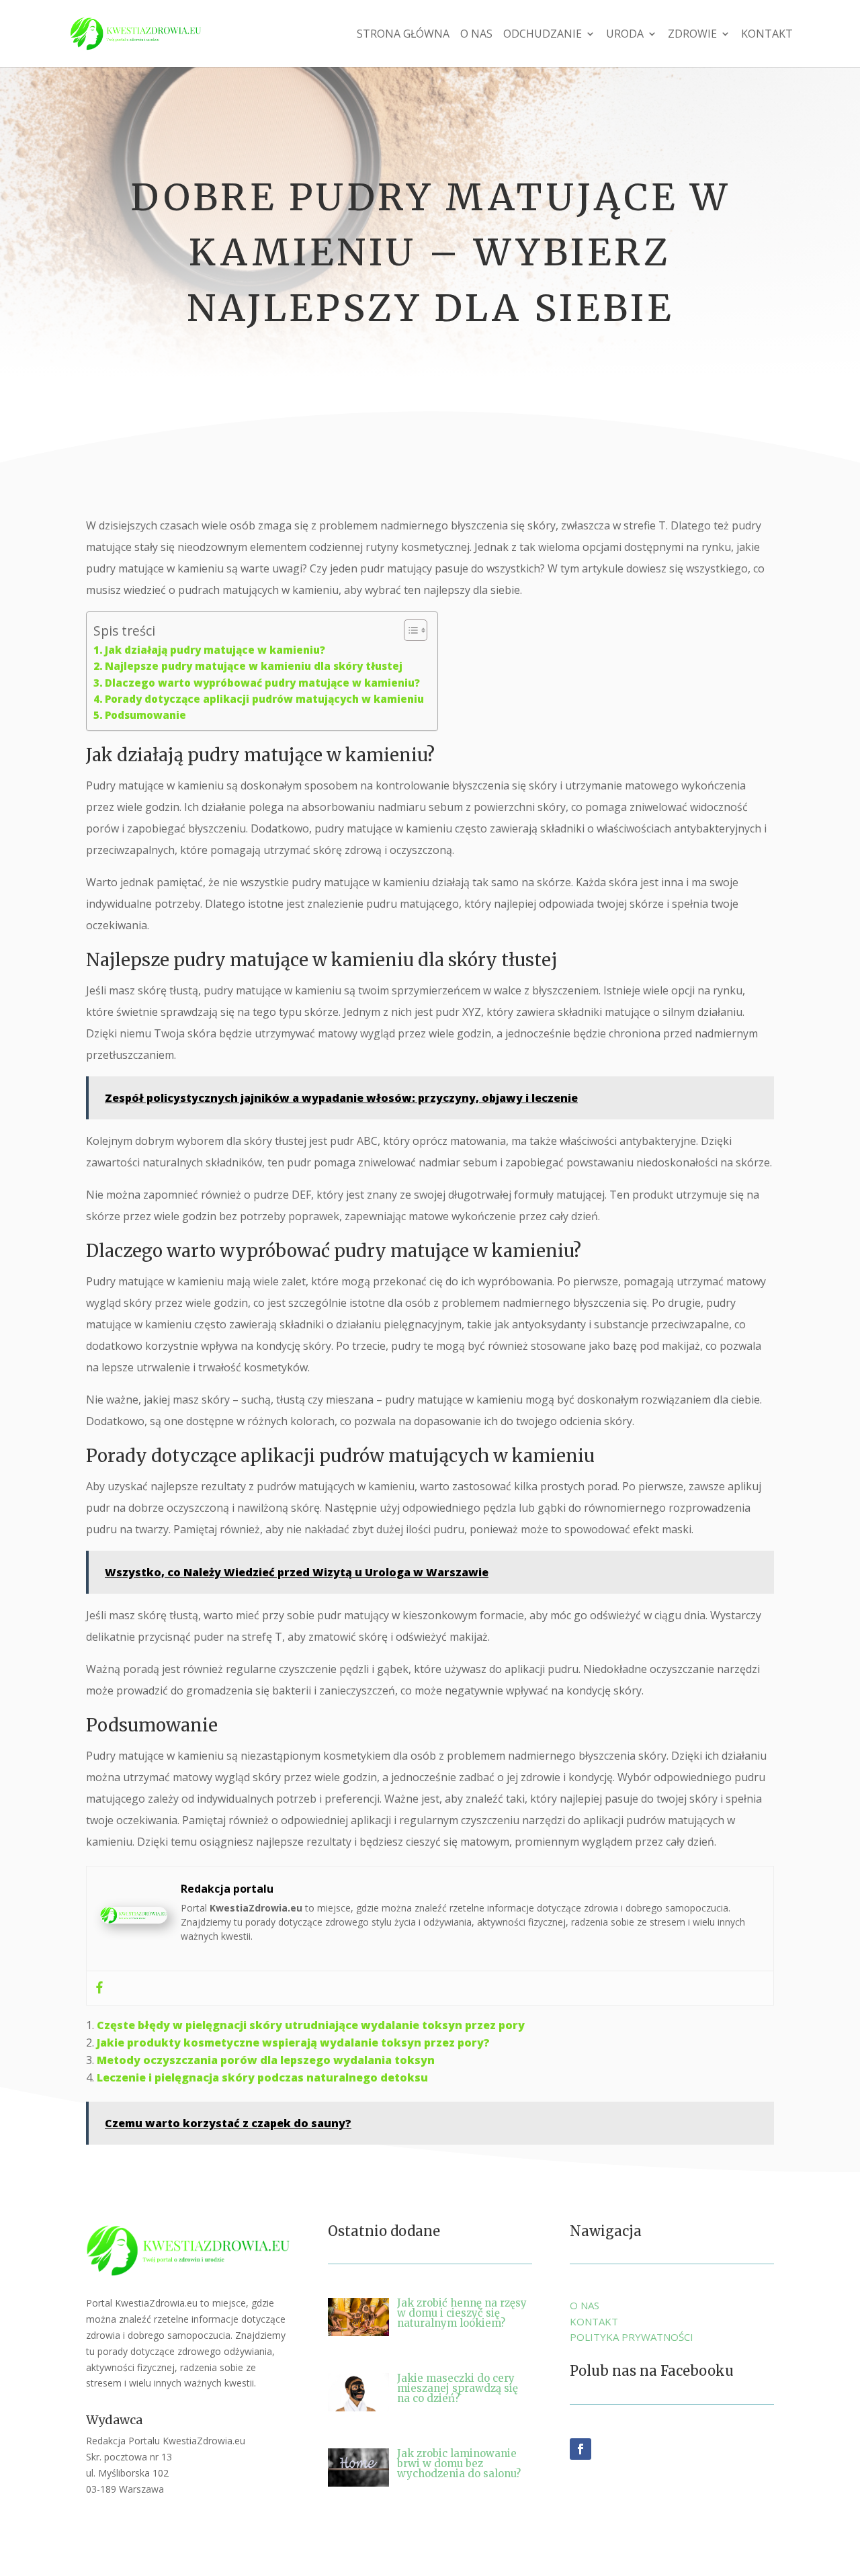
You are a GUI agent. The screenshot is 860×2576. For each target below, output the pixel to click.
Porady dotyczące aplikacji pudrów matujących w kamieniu (264, 699)
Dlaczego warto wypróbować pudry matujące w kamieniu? (262, 683)
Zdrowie (692, 35)
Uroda (625, 35)
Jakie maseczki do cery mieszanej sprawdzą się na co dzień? (458, 2388)
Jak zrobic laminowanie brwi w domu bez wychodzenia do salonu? (459, 2463)
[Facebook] (99, 1988)
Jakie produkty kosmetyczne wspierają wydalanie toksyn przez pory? (293, 2043)
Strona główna (403, 35)
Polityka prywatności (632, 2337)
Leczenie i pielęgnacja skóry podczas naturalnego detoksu (262, 2077)
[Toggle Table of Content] (409, 630)
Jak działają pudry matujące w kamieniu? (215, 650)
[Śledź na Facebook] (580, 2449)
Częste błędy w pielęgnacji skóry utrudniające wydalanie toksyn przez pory (311, 2025)
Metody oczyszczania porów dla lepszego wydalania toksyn (266, 2060)
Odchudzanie (543, 35)
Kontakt (767, 35)
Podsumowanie (145, 715)
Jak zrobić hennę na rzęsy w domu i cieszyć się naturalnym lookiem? (462, 2313)
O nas (476, 35)
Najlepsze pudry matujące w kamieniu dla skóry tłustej (254, 666)
